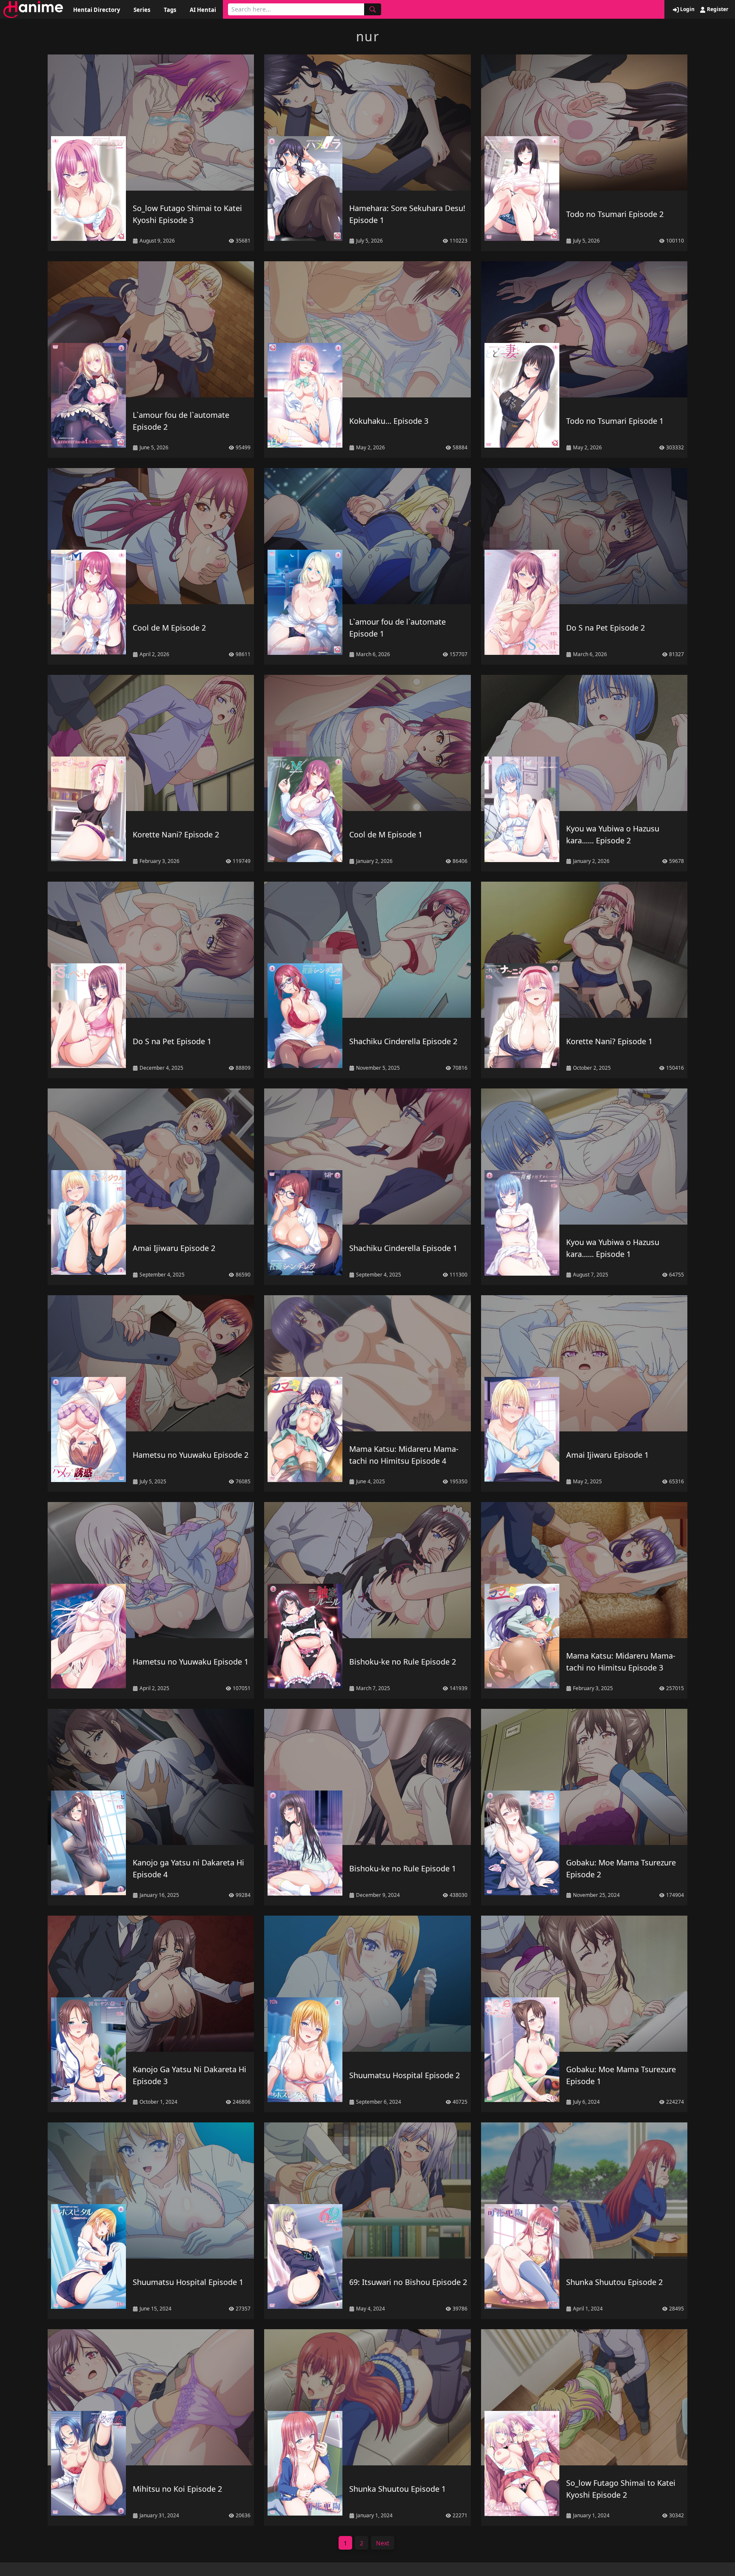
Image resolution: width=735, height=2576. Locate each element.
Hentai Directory (97, 10)
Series (142, 10)
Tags (170, 10)
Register (717, 9)
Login (687, 9)
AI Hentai (203, 10)
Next (383, 2543)
